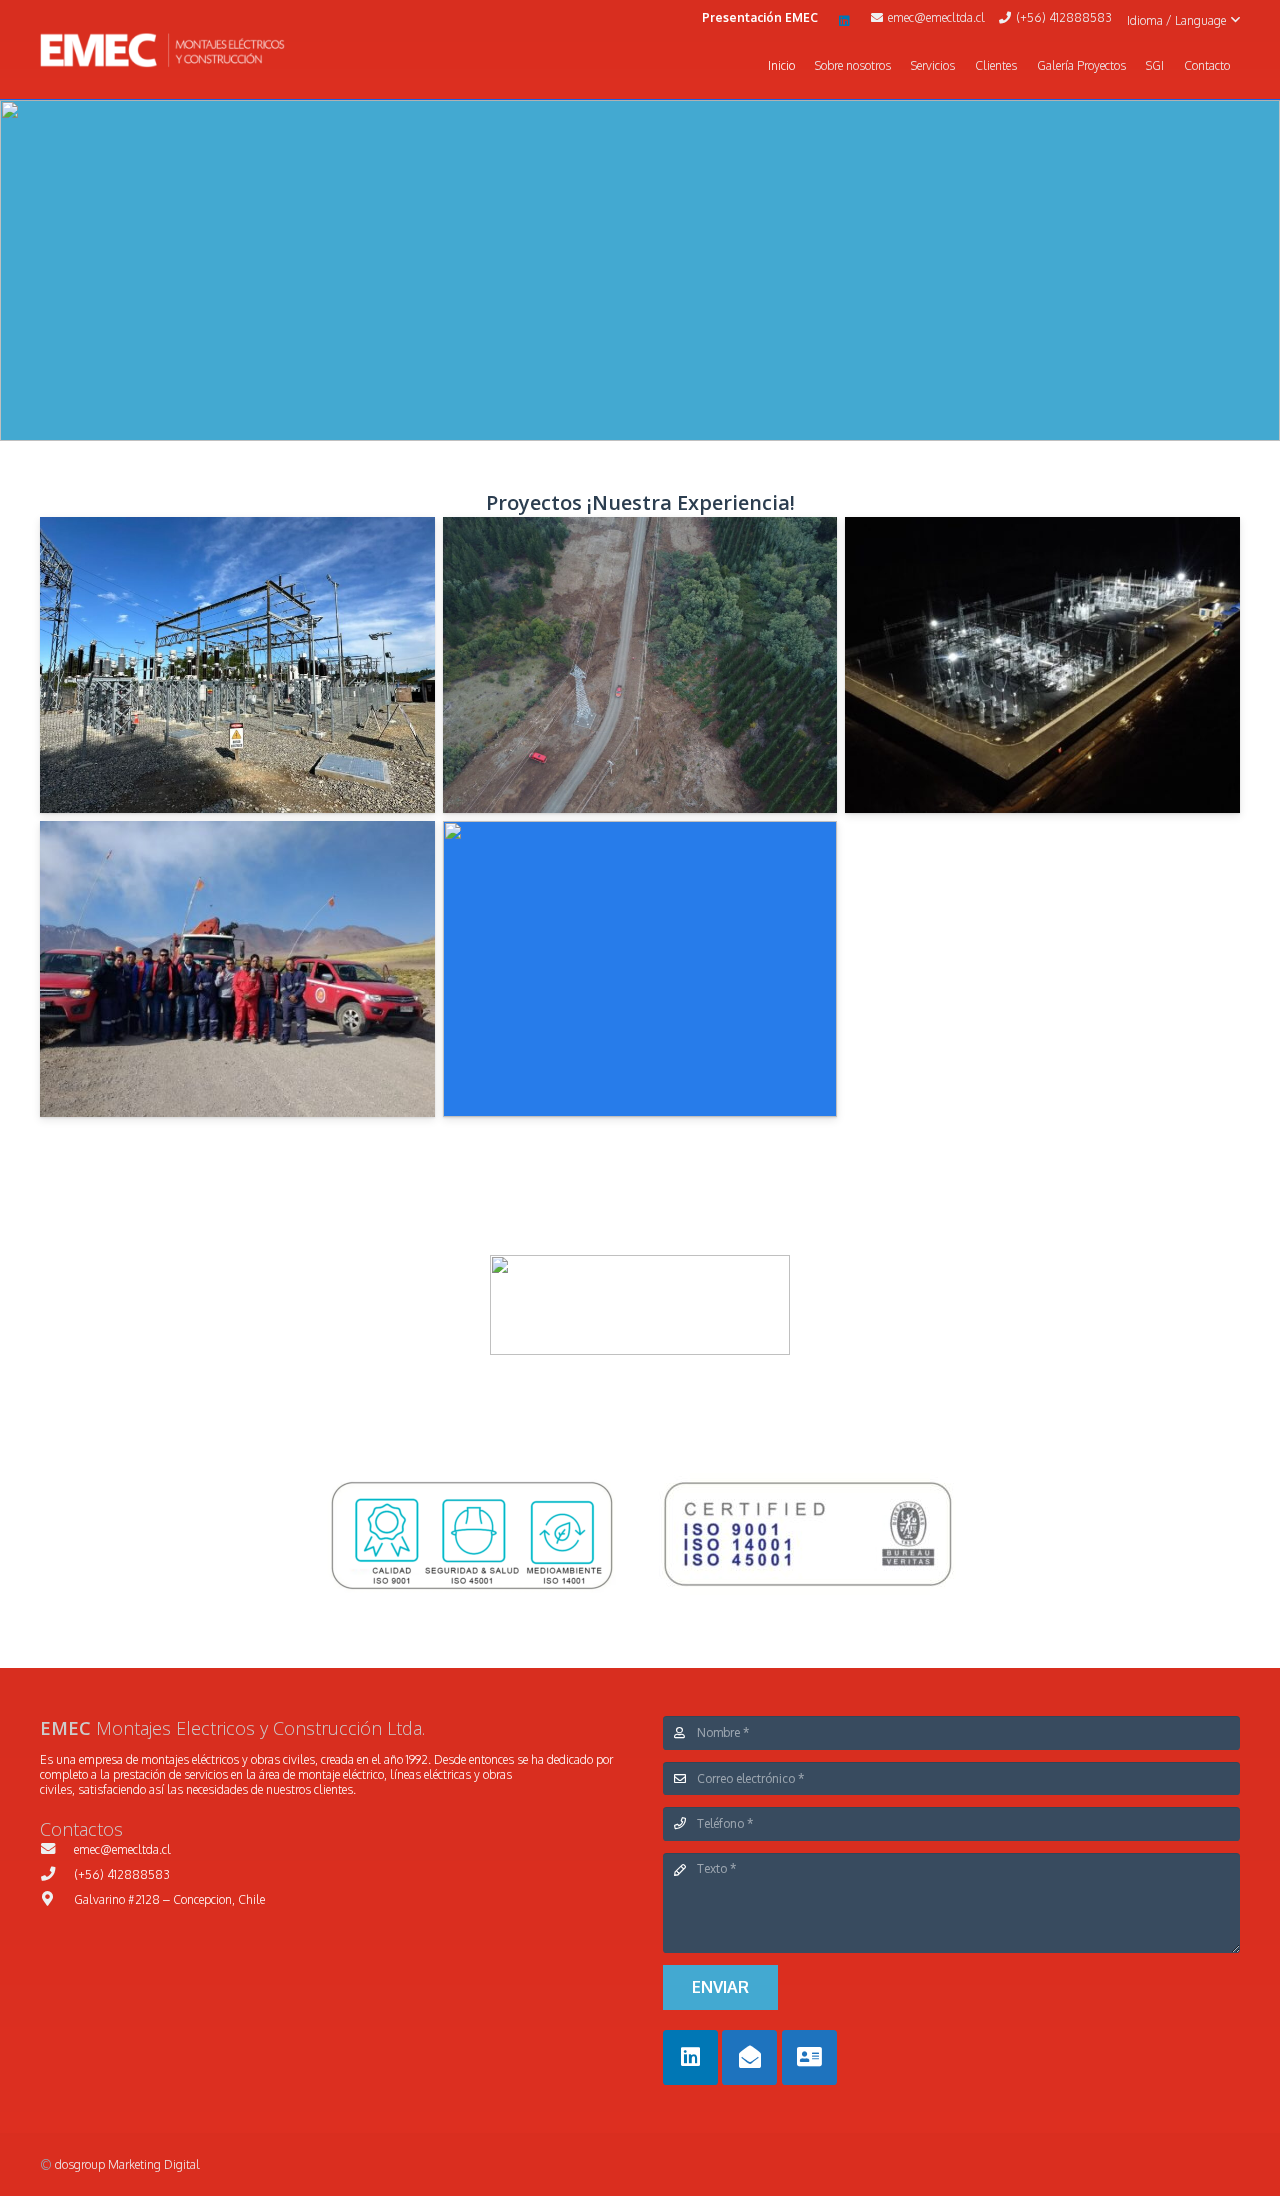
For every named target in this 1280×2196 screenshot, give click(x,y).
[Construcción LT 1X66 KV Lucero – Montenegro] (640, 665)
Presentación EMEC (760, 17)
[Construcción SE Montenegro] (1042, 665)
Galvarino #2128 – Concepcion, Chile (169, 1899)
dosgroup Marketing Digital (127, 2164)
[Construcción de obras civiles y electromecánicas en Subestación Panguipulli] (237, 665)
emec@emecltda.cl (122, 1849)
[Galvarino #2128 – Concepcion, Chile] (57, 1899)
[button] (1183, 21)
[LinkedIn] (845, 21)
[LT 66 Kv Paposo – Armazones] (640, 969)
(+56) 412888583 (122, 1874)
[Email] (749, 2057)
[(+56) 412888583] (57, 1874)
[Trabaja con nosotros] (809, 2057)
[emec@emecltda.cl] (57, 1849)
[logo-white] (162, 50)
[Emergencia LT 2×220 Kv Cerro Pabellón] (237, 969)
